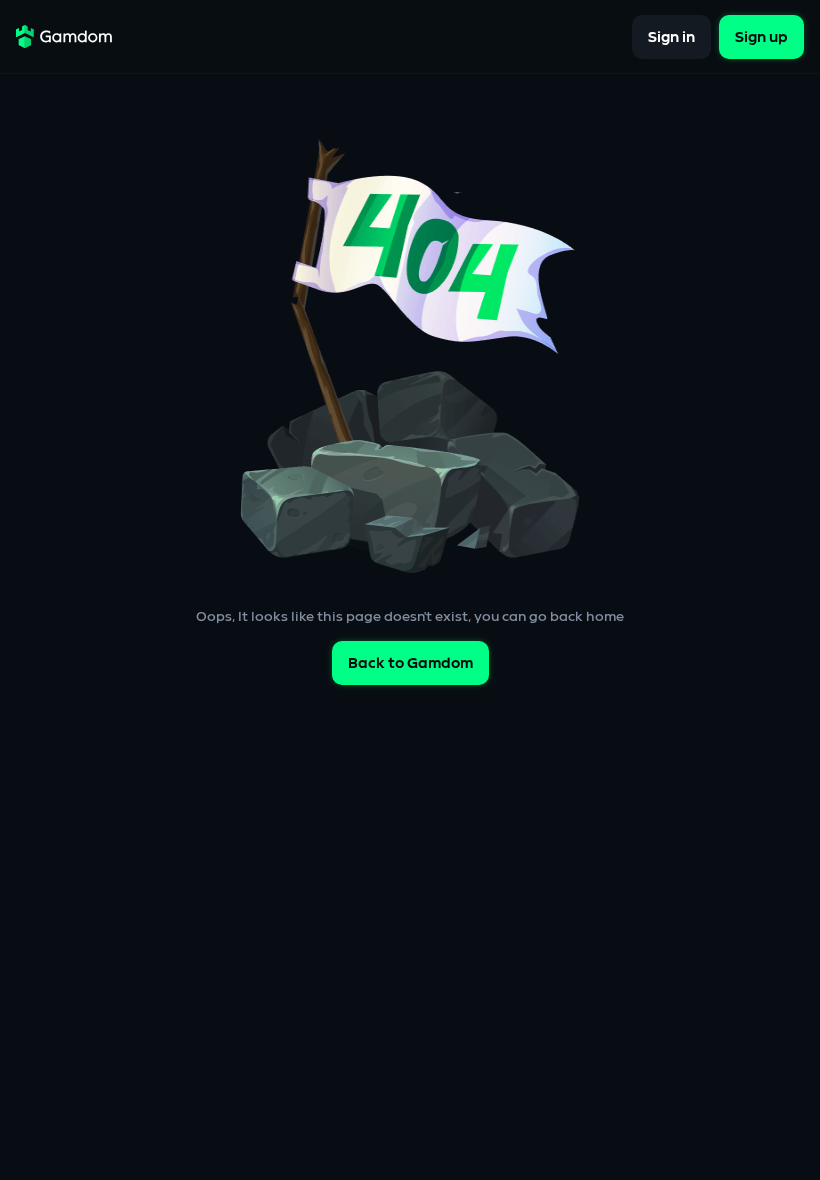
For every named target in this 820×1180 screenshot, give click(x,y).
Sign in (671, 36)
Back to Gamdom (410, 663)
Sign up (761, 36)
